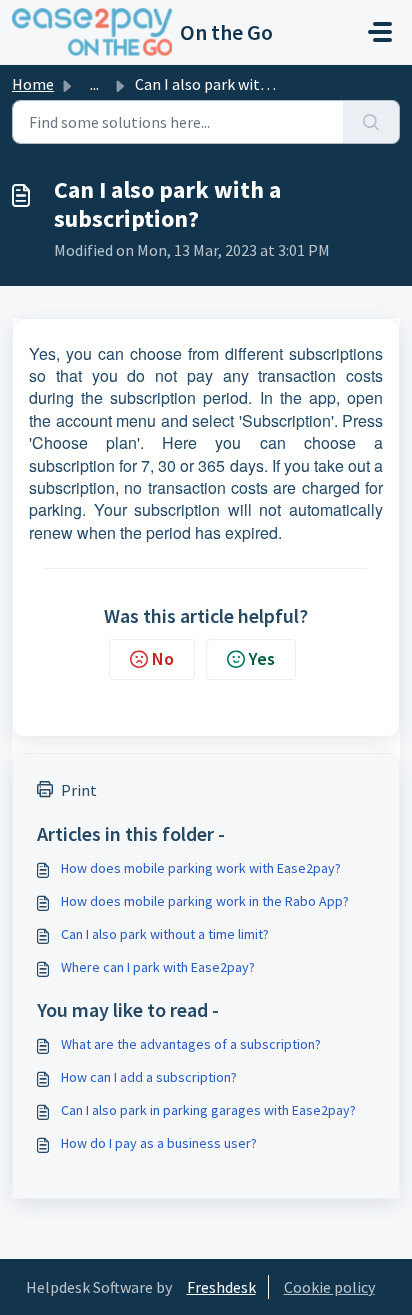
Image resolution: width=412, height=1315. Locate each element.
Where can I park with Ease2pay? (158, 967)
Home (33, 84)
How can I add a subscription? (149, 1077)
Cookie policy (329, 1287)
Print (79, 790)
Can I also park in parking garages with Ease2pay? (208, 1110)
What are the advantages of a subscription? (191, 1044)
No (163, 658)
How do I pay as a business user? (159, 1143)
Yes (262, 658)
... (94, 84)
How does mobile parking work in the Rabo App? (205, 901)
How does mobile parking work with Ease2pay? (201, 868)
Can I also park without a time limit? (165, 934)
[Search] (371, 122)
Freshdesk (221, 1287)
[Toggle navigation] (380, 32)
